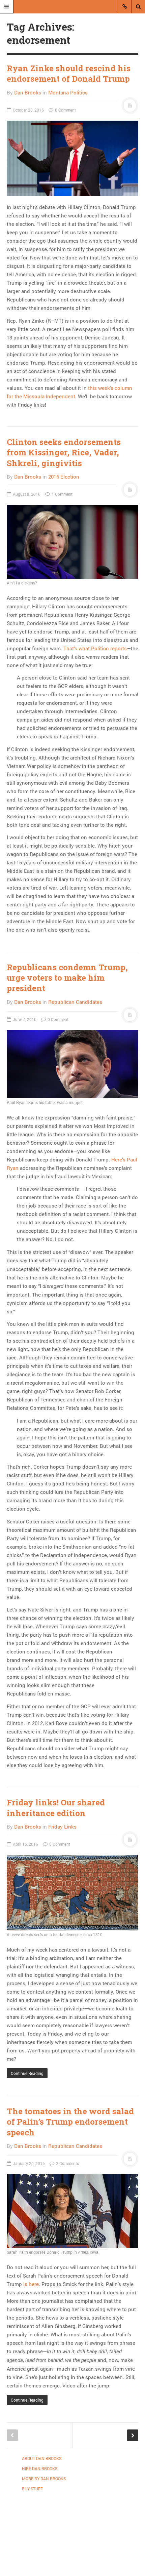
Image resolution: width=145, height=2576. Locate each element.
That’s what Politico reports (95, 648)
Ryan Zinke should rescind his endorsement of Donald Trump (69, 73)
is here (31, 2284)
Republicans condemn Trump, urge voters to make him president (67, 978)
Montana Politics (68, 92)
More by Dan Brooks (44, 2479)
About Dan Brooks (42, 2458)
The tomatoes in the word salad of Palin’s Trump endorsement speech (70, 2122)
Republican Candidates (75, 1002)
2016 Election (64, 477)
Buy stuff (32, 2489)
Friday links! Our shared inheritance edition (56, 1808)
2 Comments (67, 2163)
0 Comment (65, 110)
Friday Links (62, 1827)
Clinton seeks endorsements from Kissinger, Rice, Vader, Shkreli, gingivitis (64, 452)
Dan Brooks (28, 92)
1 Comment (62, 494)
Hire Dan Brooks (40, 2468)
